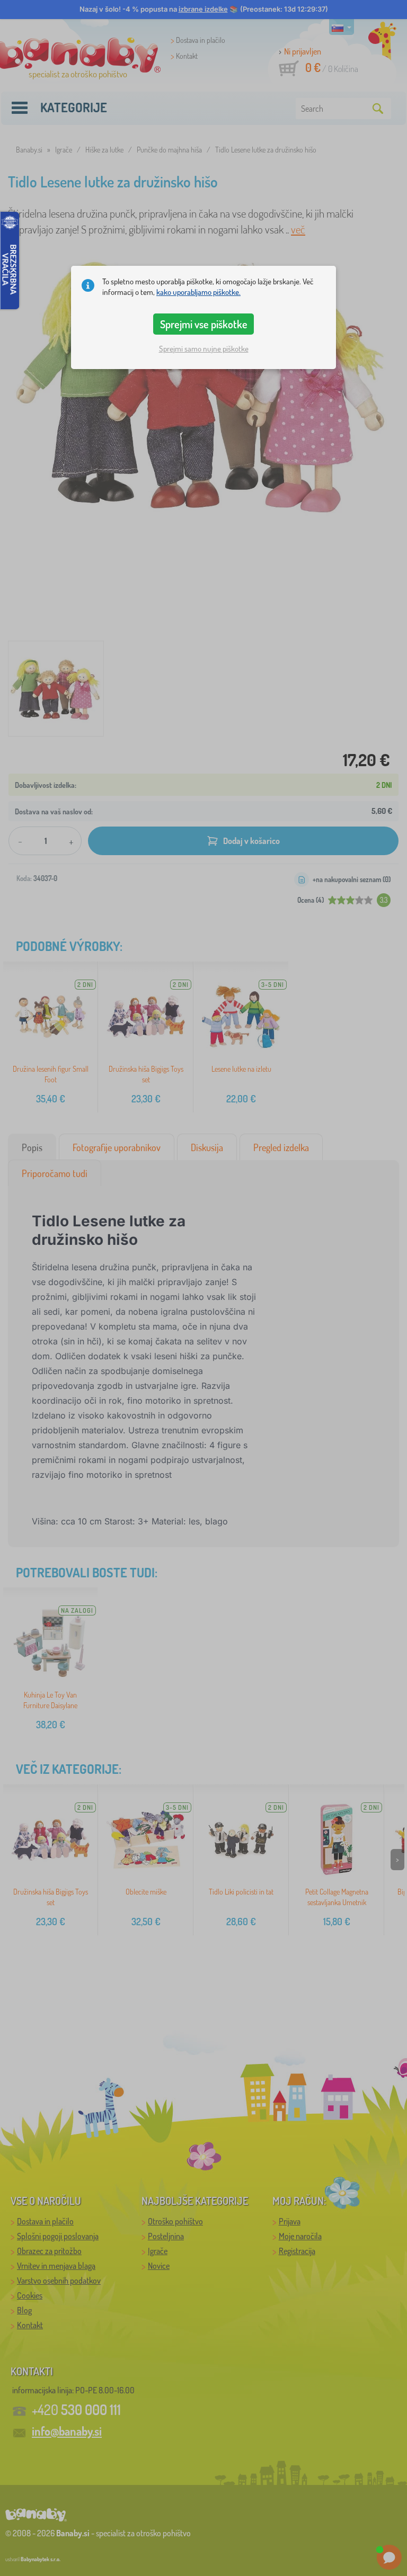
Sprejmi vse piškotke (204, 324)
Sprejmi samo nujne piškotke (204, 349)
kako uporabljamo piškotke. (198, 292)
